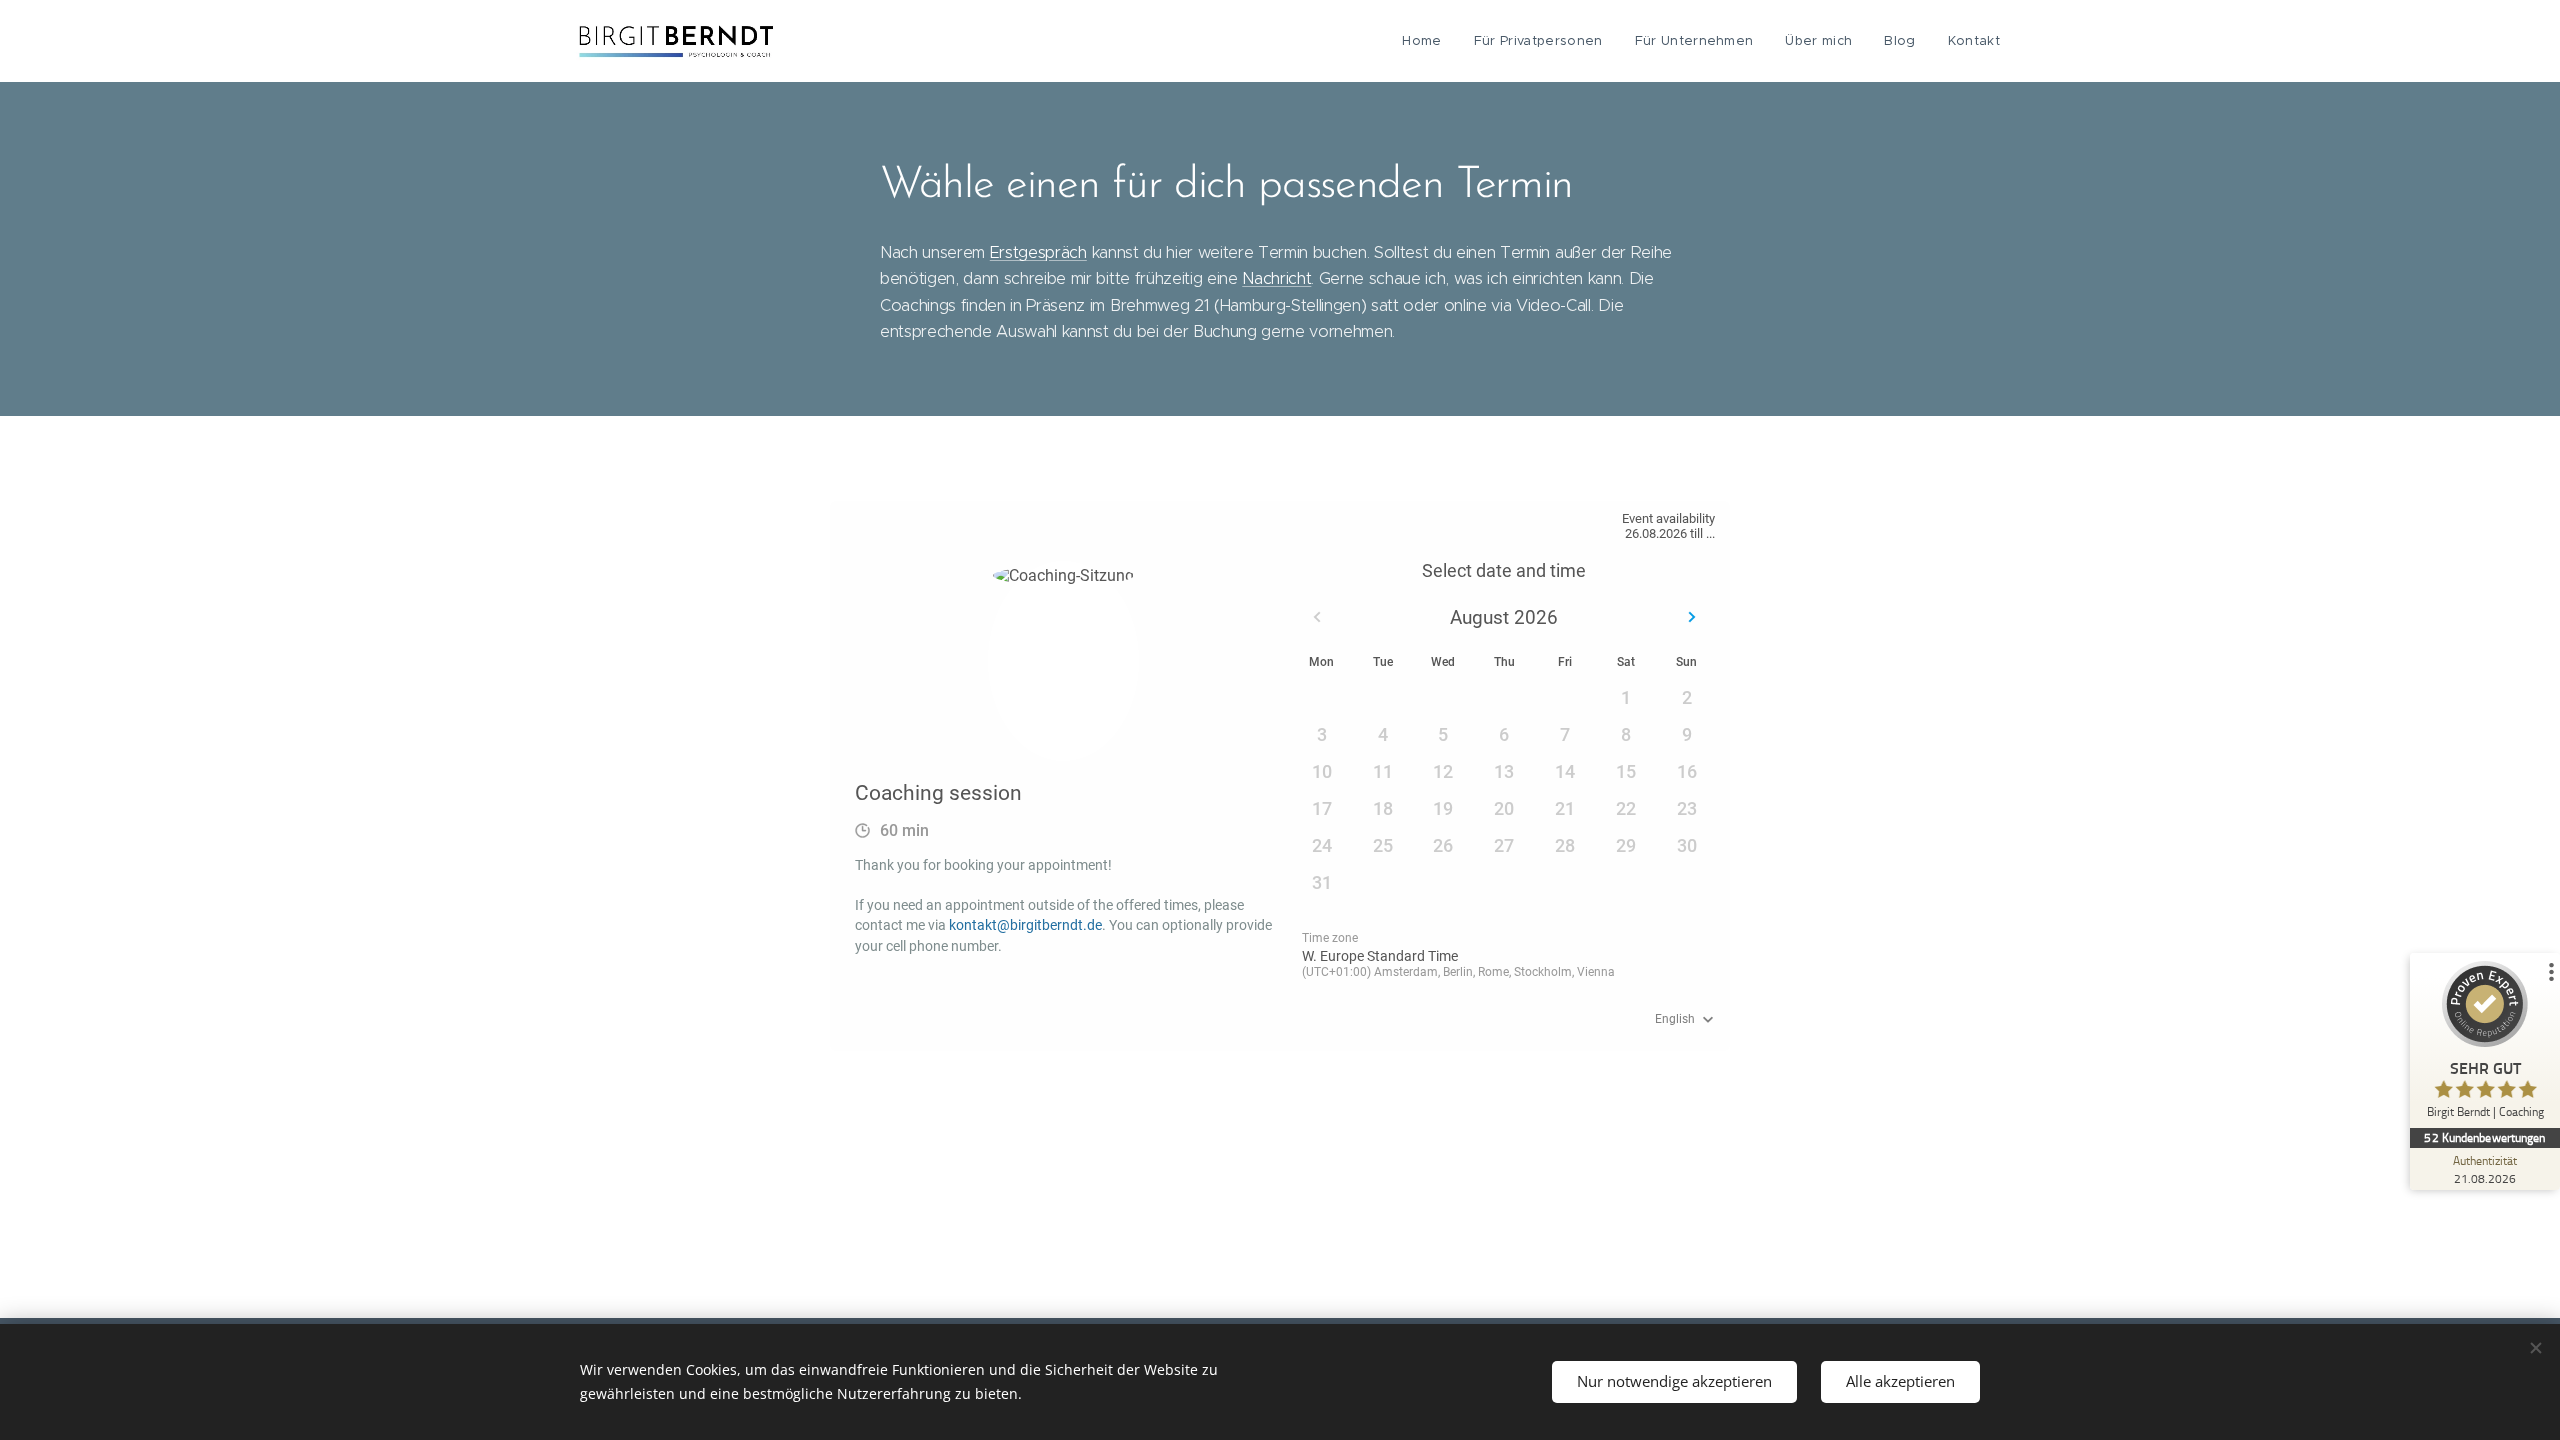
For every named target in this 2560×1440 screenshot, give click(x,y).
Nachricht (1276, 278)
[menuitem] (1427, 41)
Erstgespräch (1038, 252)
